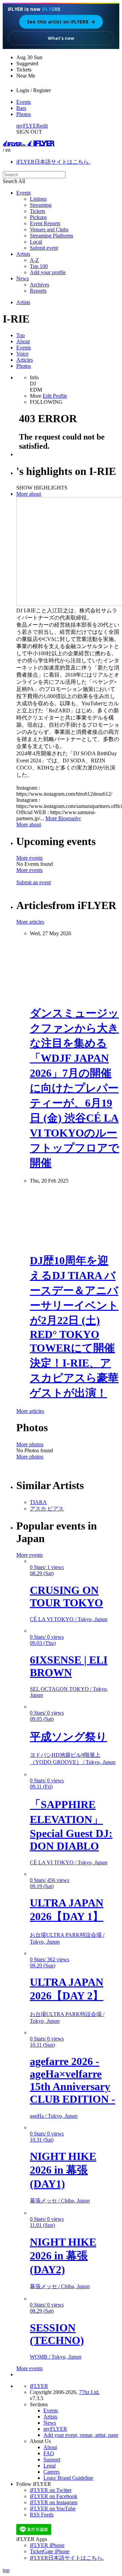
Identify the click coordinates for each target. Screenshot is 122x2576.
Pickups (38, 217)
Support (52, 2459)
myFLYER (28, 126)
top (6, 2570)
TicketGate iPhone (50, 2551)
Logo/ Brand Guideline (68, 2478)
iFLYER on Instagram (54, 2502)
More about (29, 494)
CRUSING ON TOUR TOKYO (66, 1596)
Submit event (44, 248)
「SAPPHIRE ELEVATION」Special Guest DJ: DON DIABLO (71, 1825)
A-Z (34, 260)
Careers (52, 2472)
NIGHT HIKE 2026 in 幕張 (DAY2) (63, 2256)
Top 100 (39, 266)
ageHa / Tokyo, (54, 2116)
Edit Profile (55, 396)
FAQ (49, 2453)
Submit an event (34, 882)
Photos (24, 114)
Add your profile (48, 272)
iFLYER (39, 2386)
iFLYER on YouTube (53, 2508)
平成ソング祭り (68, 1737)
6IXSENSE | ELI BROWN (69, 1666)
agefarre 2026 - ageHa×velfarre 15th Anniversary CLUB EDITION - (73, 2080)
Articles (25, 360)
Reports (38, 291)
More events (29, 858)
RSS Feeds (42, 2515)
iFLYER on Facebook (54, 2496)
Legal (49, 2466)
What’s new (61, 38)
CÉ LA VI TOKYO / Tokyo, (69, 1619)
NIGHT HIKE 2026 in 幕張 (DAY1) (63, 2170)
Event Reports (45, 223)
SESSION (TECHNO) (57, 2334)
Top (21, 335)
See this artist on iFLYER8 (61, 22)
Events (24, 102)
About (23, 341)
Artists (23, 254)
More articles (30, 922)
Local (36, 242)
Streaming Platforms (52, 236)
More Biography (63, 818)
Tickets (37, 211)
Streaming (41, 205)
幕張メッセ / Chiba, (60, 2201)
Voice (22, 354)
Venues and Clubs (49, 229)
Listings (38, 199)
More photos (30, 1444)
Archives (39, 285)
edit (44, 126)
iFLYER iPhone (47, 2545)
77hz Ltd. (89, 2392)
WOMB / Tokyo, (56, 2357)
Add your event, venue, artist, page (81, 2435)
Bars (21, 108)
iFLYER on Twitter (51, 2490)
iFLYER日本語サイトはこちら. (53, 162)
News (23, 278)
